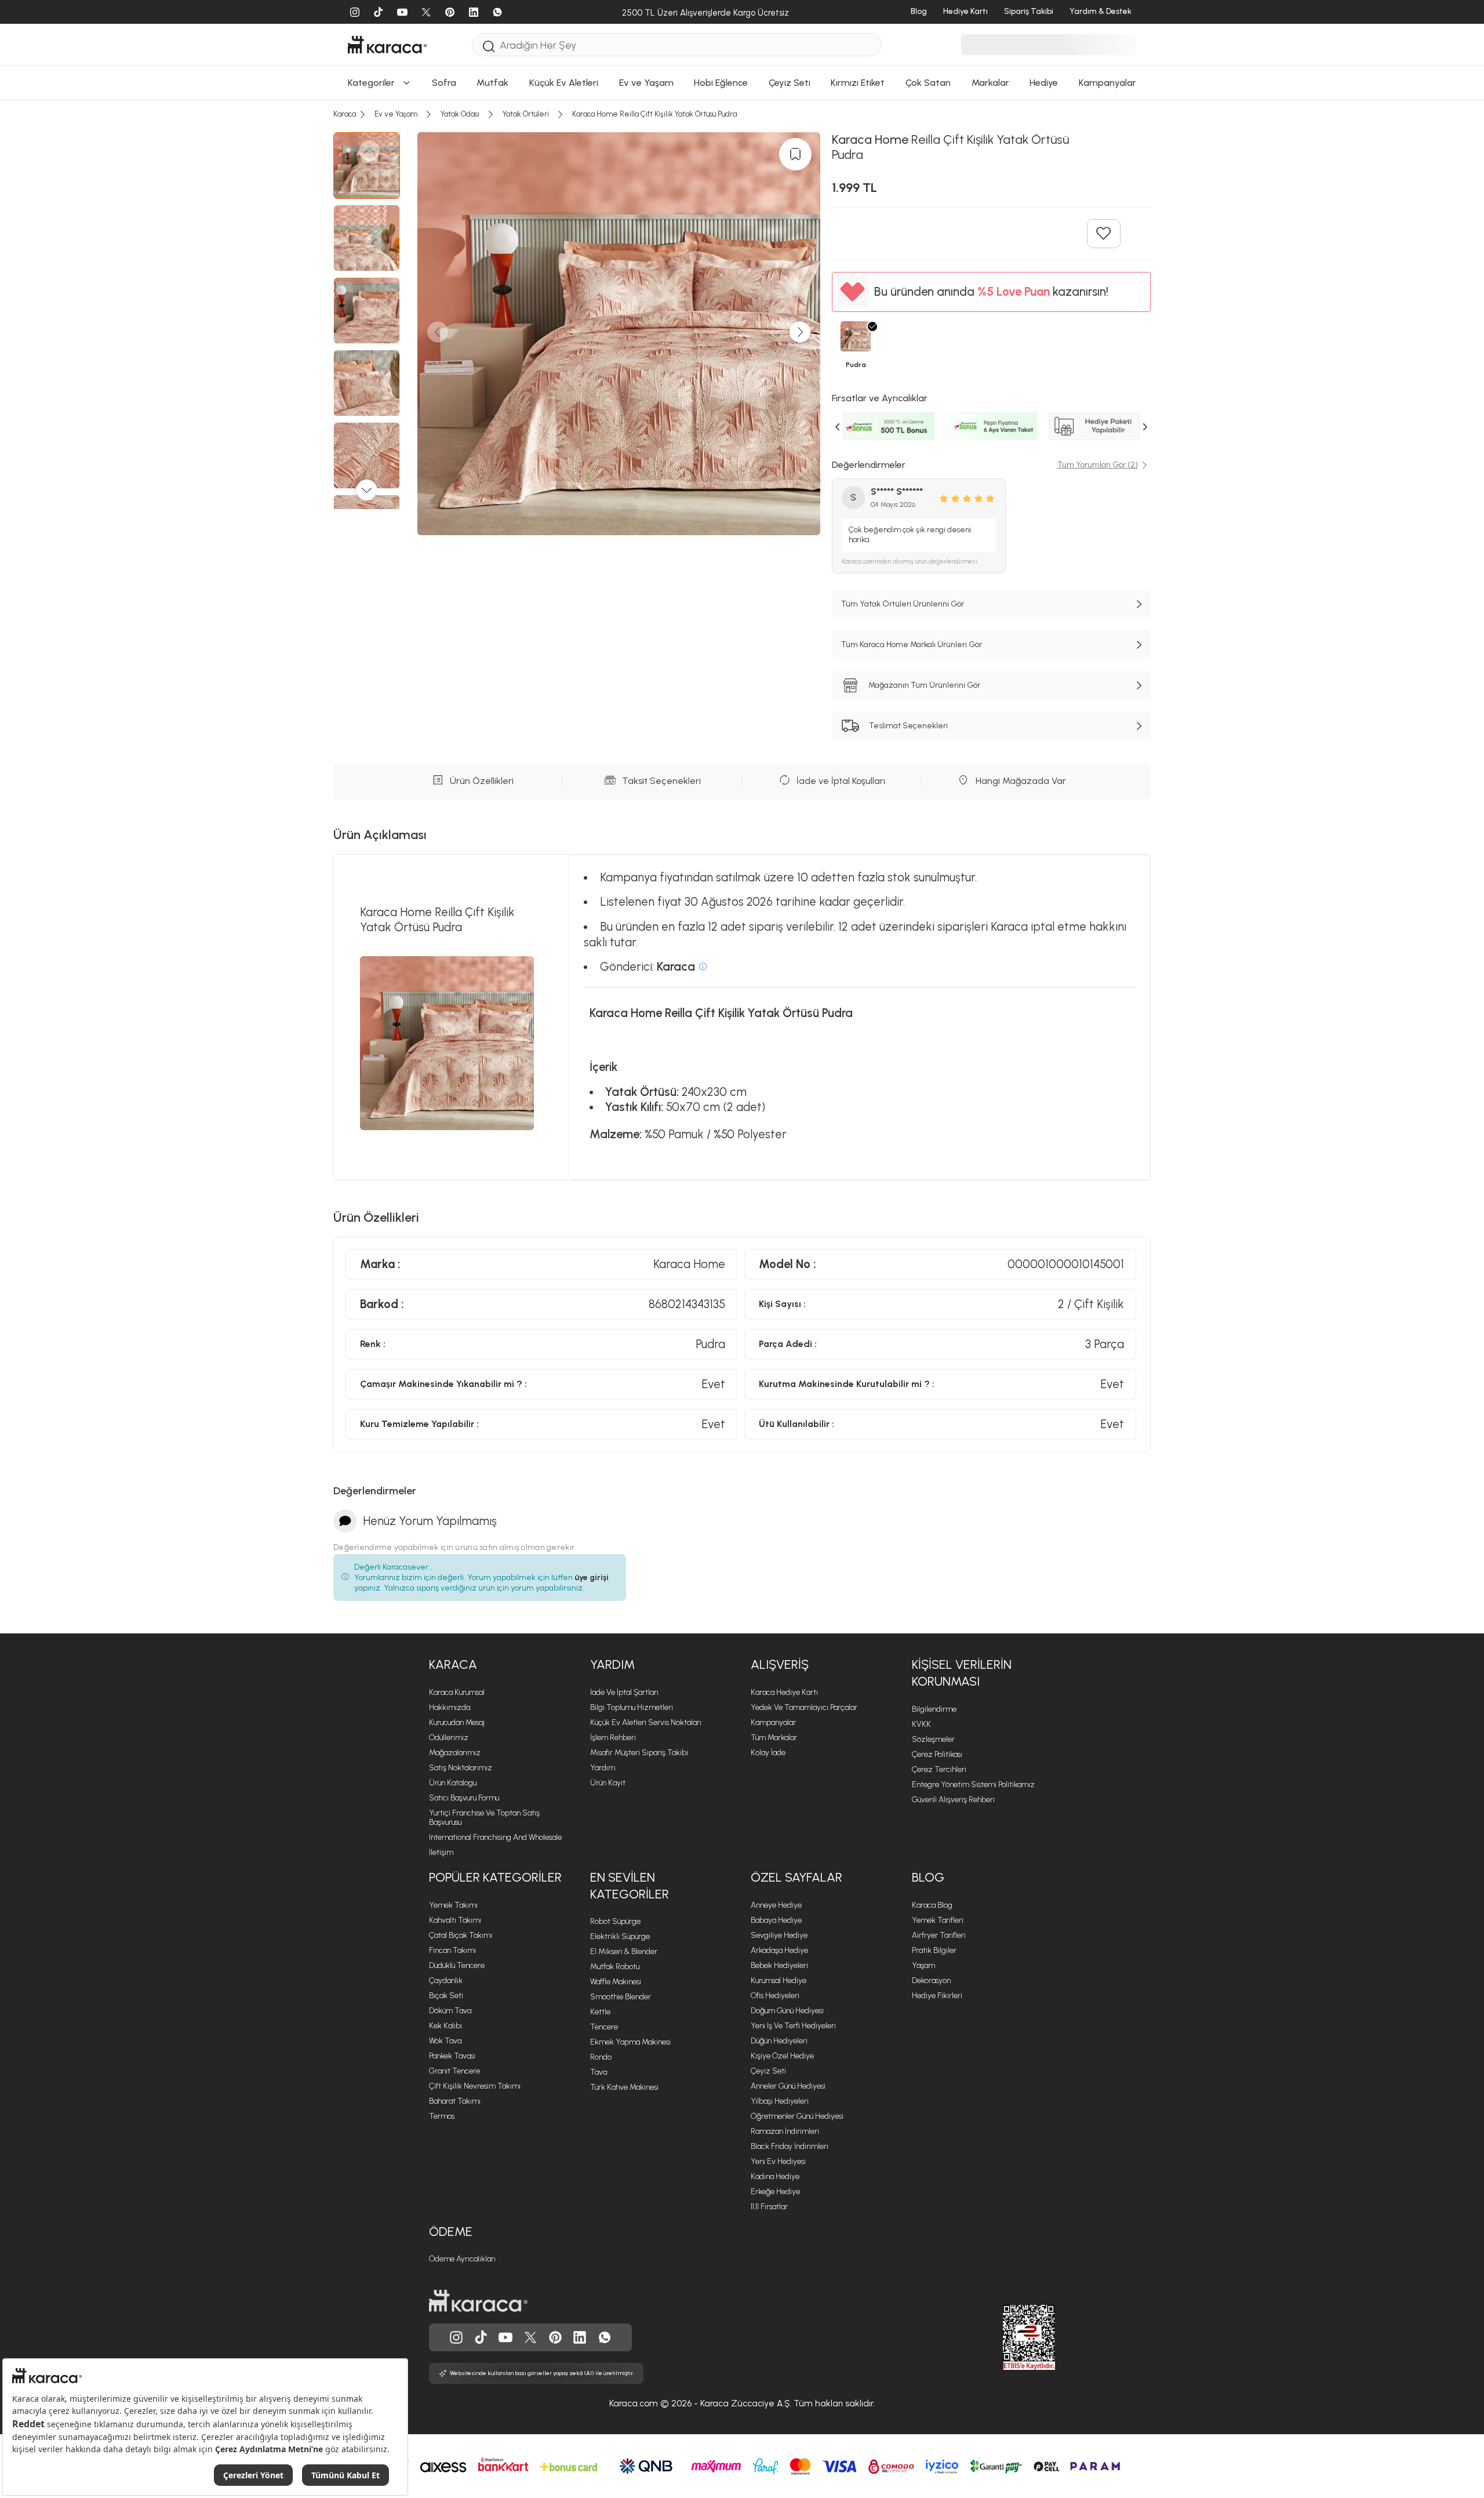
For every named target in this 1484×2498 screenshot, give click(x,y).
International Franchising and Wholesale (495, 1837)
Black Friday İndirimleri (790, 2146)
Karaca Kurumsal (457, 1692)
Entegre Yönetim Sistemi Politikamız (973, 1784)
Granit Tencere (454, 2071)
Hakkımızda (450, 1707)
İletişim (441, 1852)
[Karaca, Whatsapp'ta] (605, 2337)
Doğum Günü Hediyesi (787, 2011)
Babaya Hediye (776, 1920)
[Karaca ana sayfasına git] (478, 2301)
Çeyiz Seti (768, 2071)
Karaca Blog (932, 1905)
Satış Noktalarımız (461, 1768)
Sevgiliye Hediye (779, 1935)
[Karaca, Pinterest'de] (555, 2337)
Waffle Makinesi (616, 1982)
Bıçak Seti (446, 1996)
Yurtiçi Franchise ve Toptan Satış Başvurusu (484, 1818)
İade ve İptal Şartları (624, 1692)
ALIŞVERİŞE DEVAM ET (741, 121)
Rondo (601, 2057)
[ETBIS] (1008, 2337)
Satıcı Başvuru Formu (464, 1798)
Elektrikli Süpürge (620, 1936)
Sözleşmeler (933, 1739)
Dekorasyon (931, 1980)
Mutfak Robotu (615, 1967)
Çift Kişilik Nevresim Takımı (475, 2086)
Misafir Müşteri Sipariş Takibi (639, 1753)
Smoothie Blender (621, 1997)
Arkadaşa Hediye (779, 1950)
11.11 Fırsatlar (769, 2207)
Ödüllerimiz (449, 1738)
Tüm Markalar (774, 1738)
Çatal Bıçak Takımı (461, 1935)
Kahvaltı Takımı (455, 1920)
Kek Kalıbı (445, 2026)
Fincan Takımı (452, 1950)
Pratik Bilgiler (934, 1950)
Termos (442, 2116)
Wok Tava (445, 2041)
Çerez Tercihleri (939, 1769)
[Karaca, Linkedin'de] (580, 2337)
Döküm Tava (450, 2011)
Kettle (600, 2012)
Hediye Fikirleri (937, 1996)
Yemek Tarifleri (938, 1920)
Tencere (604, 2027)
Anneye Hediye (776, 1905)
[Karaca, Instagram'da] (456, 2337)
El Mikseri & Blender (624, 1951)
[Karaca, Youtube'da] (505, 2337)
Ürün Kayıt (608, 1783)
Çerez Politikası (937, 1754)
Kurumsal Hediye (779, 1980)
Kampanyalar (773, 1722)
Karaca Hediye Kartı (784, 1692)
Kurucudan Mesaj (457, 1722)
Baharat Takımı (455, 2101)
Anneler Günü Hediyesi (788, 2086)
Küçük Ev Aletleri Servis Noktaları (646, 1722)
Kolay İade (768, 1753)
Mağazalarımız (455, 1753)
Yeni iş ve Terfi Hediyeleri (793, 2026)
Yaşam (923, 1965)
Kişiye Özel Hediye (782, 2056)
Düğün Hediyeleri (779, 2041)
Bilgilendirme (934, 1709)
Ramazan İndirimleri (785, 2131)
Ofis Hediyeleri (775, 1996)
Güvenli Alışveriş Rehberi (953, 1800)
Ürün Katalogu (453, 1783)
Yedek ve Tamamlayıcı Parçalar (804, 1707)
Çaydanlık (446, 1980)
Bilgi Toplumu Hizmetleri (632, 1707)
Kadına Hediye (775, 2176)
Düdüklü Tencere (457, 1965)
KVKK (921, 1724)
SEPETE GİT (742, 150)
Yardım (612, 1664)
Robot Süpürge (615, 1921)
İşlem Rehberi (613, 1738)
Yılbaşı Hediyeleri (780, 2101)
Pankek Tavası (452, 2056)
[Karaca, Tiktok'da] (481, 2337)
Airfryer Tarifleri (939, 1935)
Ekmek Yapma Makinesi (630, 2042)
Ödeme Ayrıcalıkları (462, 2259)
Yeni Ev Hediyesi (778, 2161)
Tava (599, 2072)
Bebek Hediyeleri (779, 1965)
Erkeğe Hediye (775, 2192)
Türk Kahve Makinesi (624, 2087)
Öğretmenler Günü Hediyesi (797, 2116)
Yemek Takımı (453, 1905)
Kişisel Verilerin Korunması (962, 1673)
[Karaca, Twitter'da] (530, 2337)
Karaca (453, 1664)
